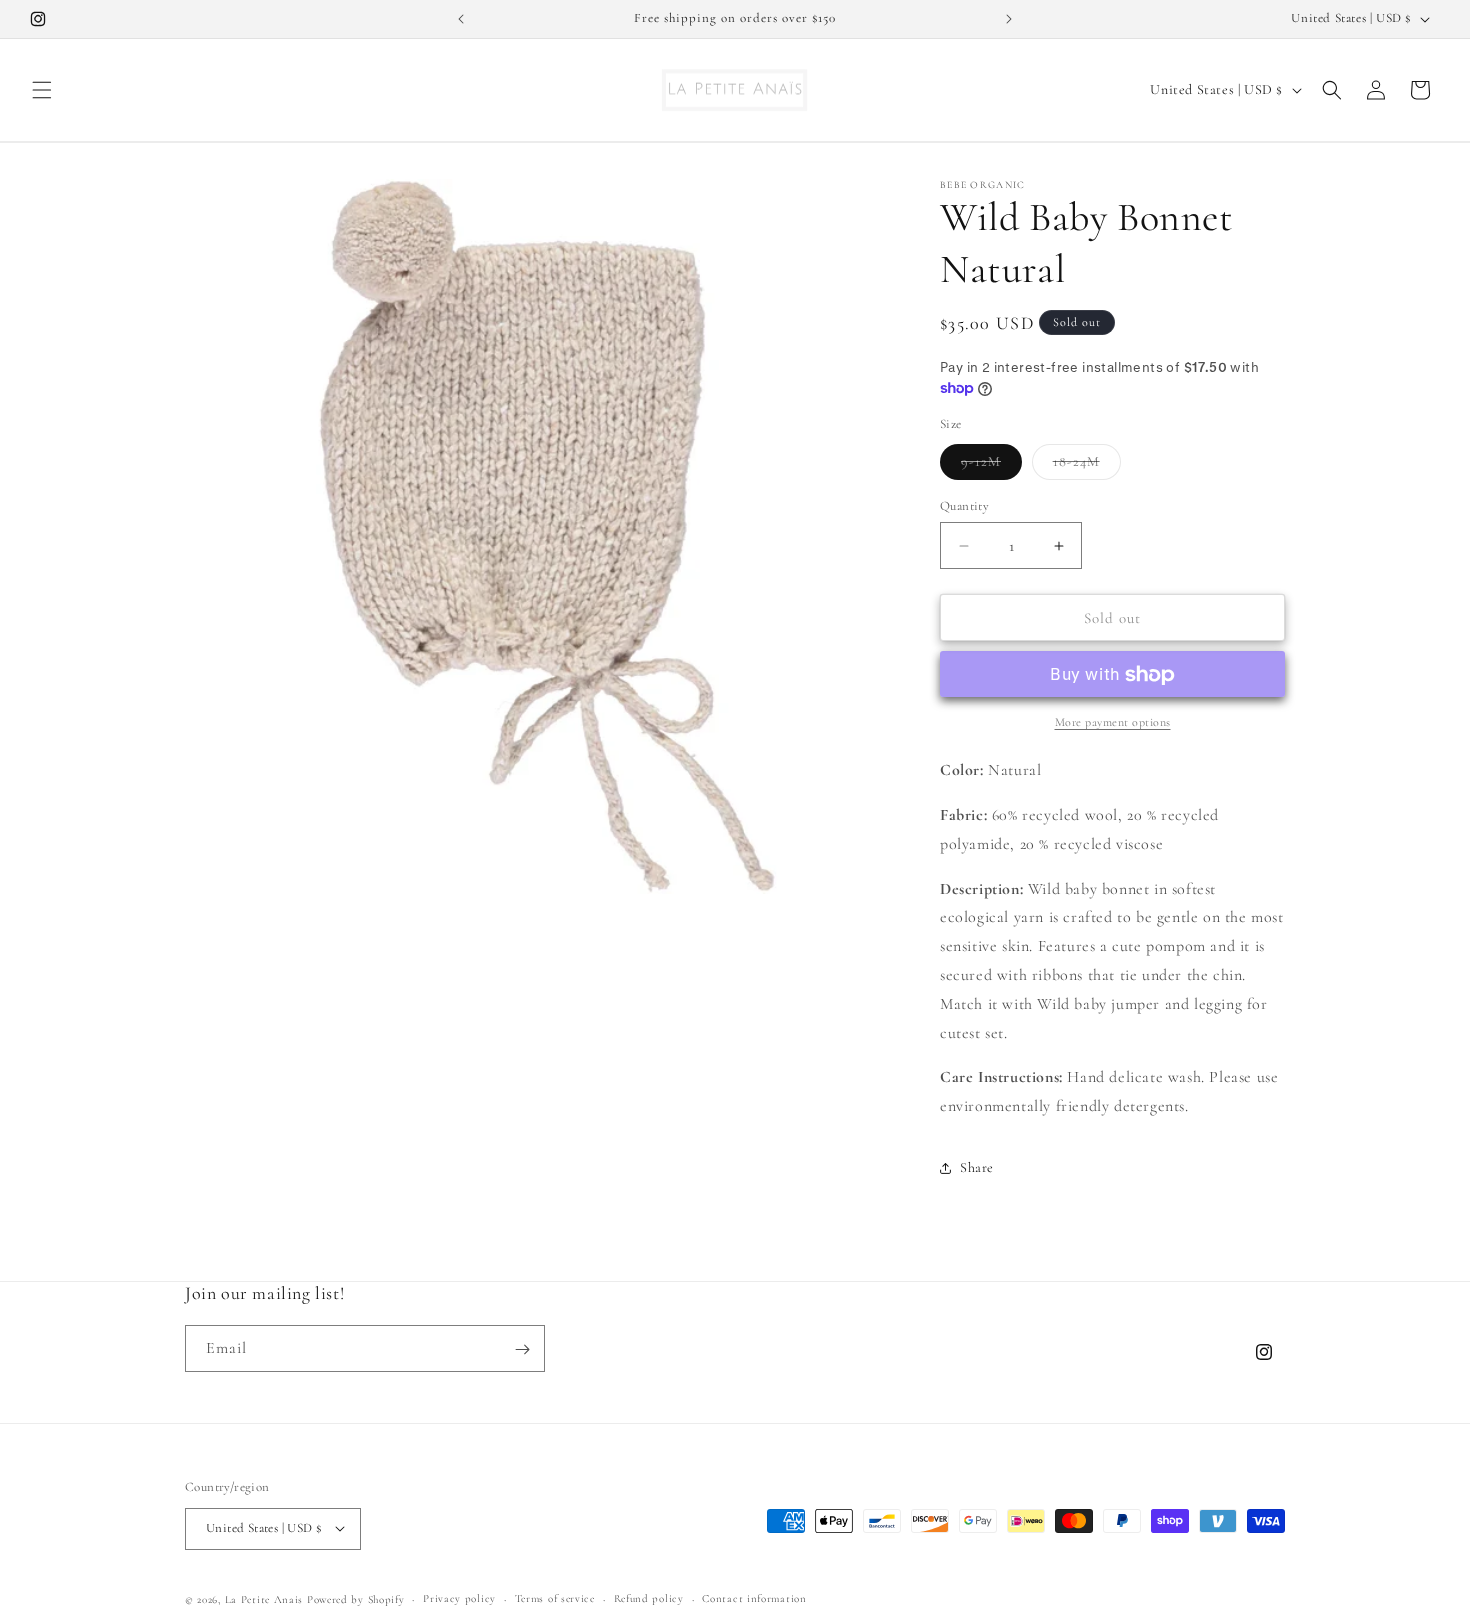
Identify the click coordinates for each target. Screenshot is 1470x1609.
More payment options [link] (1113, 723)
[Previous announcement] (461, 19)
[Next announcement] (1009, 19)
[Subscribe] (522, 1349)
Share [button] (977, 1168)
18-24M (1087, 466)
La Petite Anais (264, 1598)
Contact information (754, 1597)
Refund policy (649, 1597)
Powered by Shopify (356, 1598)
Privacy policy (459, 1597)
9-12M (991, 466)
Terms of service (555, 1597)
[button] (42, 90)
